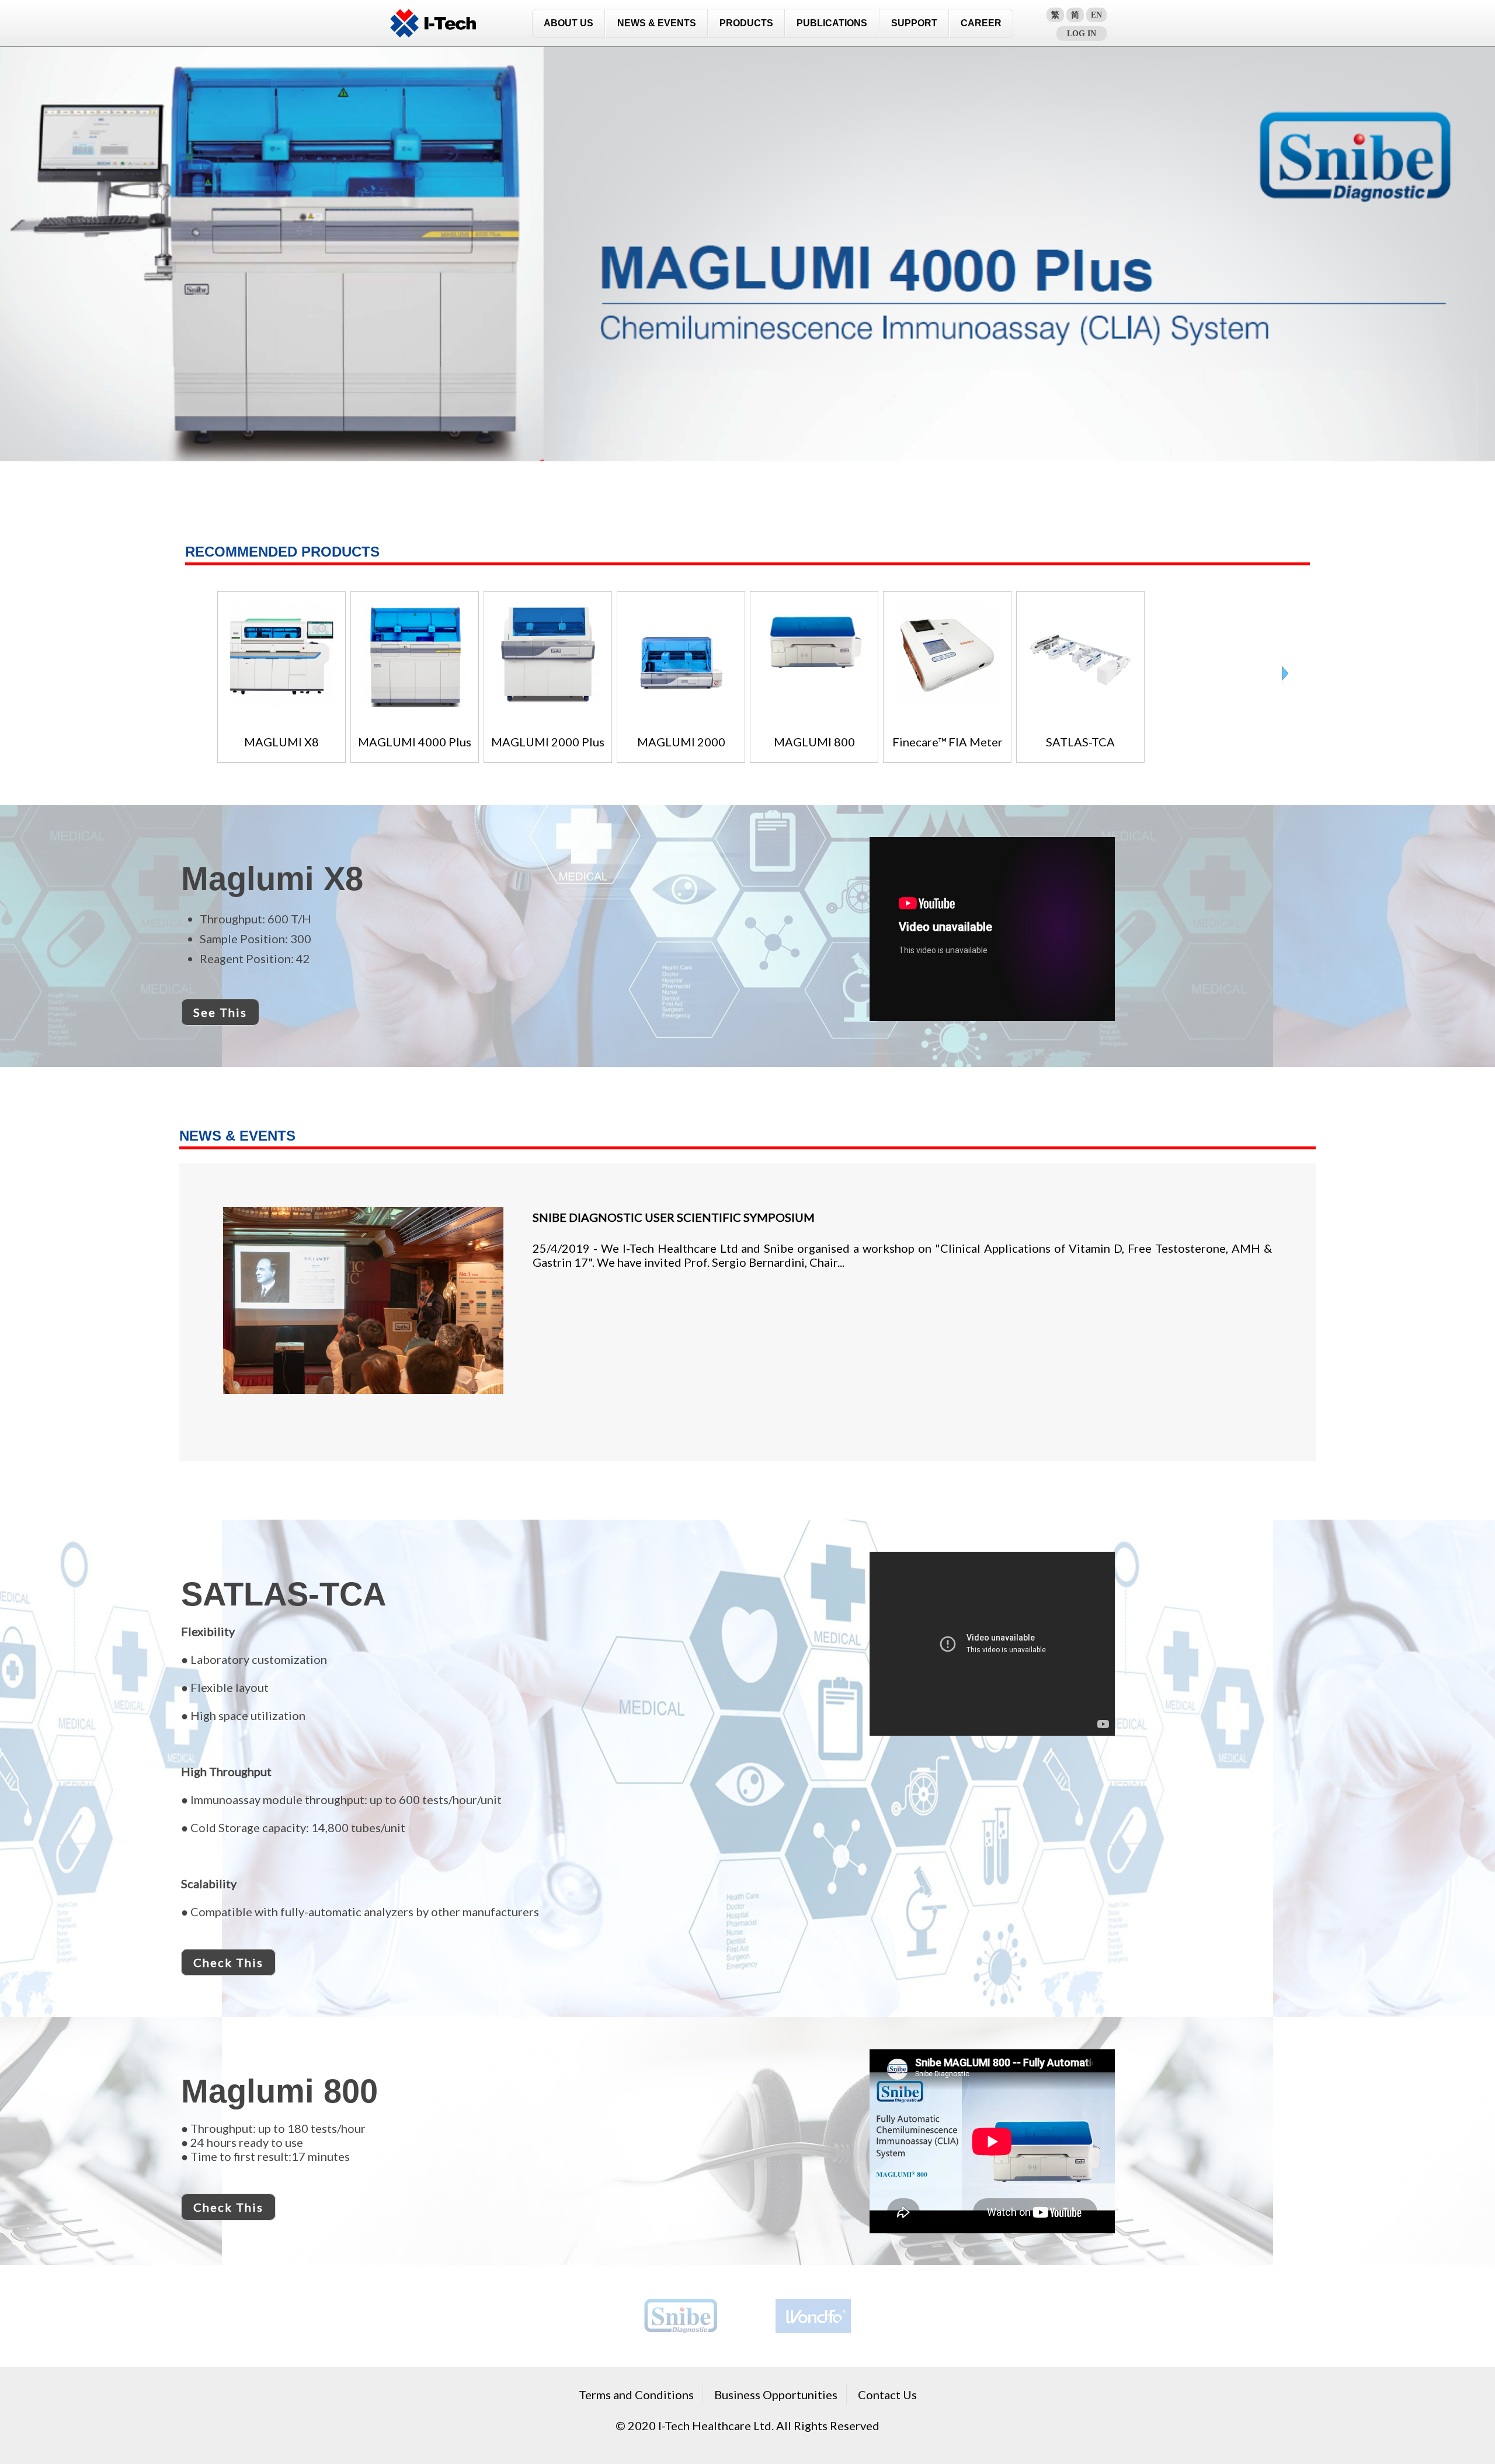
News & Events (657, 23)
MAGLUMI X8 (281, 742)
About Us (569, 23)
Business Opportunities (776, 2395)
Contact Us (887, 2395)
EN (1096, 15)
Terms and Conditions (636, 2395)
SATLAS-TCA (1080, 742)
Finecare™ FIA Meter (948, 742)
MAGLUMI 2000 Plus (548, 742)
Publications (832, 23)
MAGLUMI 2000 (681, 742)
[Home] (433, 23)
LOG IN (1082, 34)
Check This (228, 1962)
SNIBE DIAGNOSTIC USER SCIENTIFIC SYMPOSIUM (674, 1217)
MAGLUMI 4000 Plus (415, 742)
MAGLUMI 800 (814, 742)
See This (220, 1012)
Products (746, 23)
